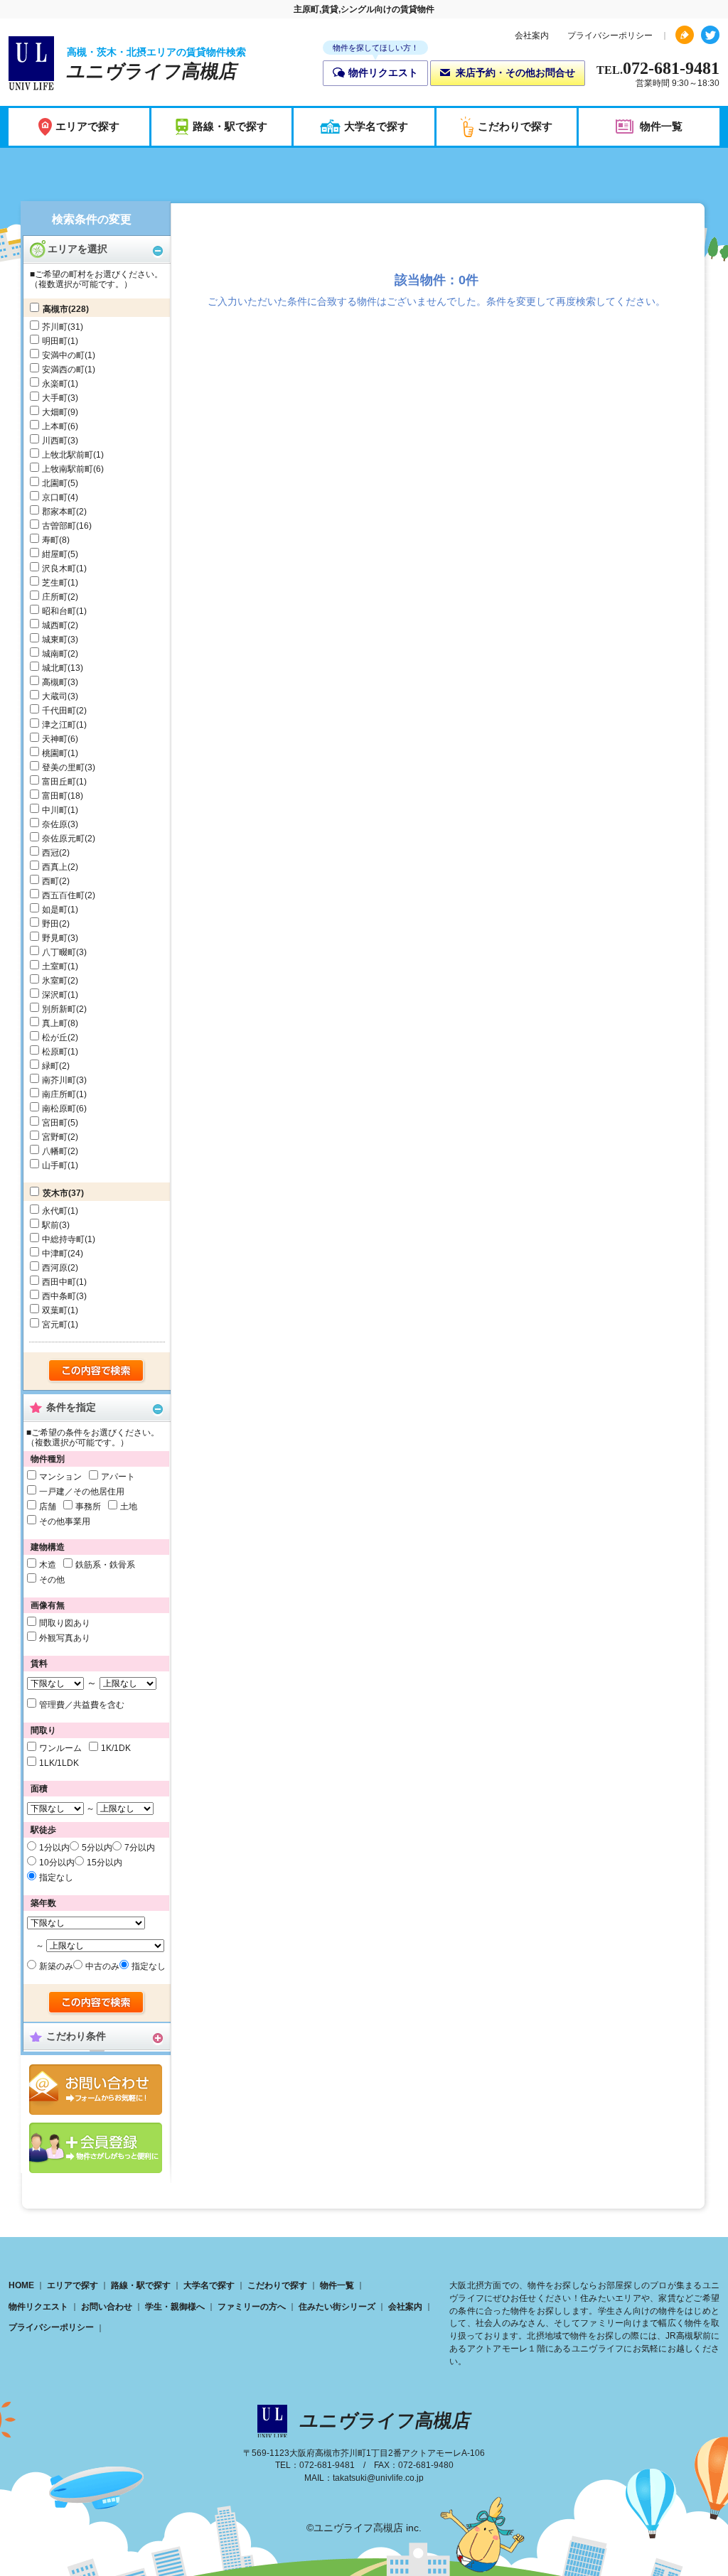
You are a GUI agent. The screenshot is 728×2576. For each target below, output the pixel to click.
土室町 (55, 966)
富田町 (55, 796)
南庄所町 (59, 1094)
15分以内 (105, 1863)
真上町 (55, 1023)
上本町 (55, 426)
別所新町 (59, 1009)
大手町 (55, 398)
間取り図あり (65, 1623)
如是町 (55, 910)
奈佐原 (55, 824)
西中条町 (59, 1296)
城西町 (55, 625)
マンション (60, 1477)
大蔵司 (55, 696)
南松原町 (59, 1109)
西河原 (55, 1268)
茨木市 (55, 1193)
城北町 (55, 668)
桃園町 (55, 753)
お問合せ (96, 2090)
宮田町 (55, 1123)
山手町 (55, 1165)
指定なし (56, 1877)
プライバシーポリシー (610, 36)
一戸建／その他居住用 (82, 1492)
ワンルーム (60, 1748)
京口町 (55, 497)
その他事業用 (65, 1521)
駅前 (50, 1225)
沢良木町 (59, 568)
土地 (129, 1507)
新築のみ (56, 1966)
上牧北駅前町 (68, 455)
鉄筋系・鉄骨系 (105, 1565)
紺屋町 (55, 554)
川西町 (55, 441)
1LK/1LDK (59, 1763)
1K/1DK (116, 1748)
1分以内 (54, 1848)
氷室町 (55, 981)
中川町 (55, 810)
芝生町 (55, 583)
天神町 (55, 739)
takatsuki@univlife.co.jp (378, 2478)
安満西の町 (63, 370)
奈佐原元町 (63, 839)
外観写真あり (65, 1638)
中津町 (55, 1254)
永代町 (55, 1211)
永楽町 (55, 384)
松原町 (55, 1052)
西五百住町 (63, 895)
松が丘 (55, 1038)
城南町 (55, 654)
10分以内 (57, 1863)
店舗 (48, 1507)
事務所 (88, 1507)
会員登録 (96, 2148)
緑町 (50, 1066)
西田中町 (59, 1282)
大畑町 (55, 412)
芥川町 (55, 327)
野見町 (55, 938)
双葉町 (55, 1310)
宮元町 (55, 1325)
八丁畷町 (59, 952)
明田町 (55, 341)
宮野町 (55, 1137)
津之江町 (59, 725)
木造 (48, 1565)
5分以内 (97, 1848)
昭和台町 (59, 611)
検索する (97, 1371)
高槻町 (55, 682)
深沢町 (55, 995)
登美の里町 (63, 767)
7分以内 (140, 1848)
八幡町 (55, 1151)
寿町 (50, 540)
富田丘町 (59, 782)
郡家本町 (59, 512)
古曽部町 (59, 526)
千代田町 (59, 711)
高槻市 (55, 309)
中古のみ (102, 1966)
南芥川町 (59, 1080)
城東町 (55, 640)
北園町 (55, 483)
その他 (52, 1580)
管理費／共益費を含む (82, 1705)
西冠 (50, 853)
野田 (50, 924)
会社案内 (532, 36)
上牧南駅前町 (68, 469)
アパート (118, 1477)
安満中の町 (63, 355)
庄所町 (55, 597)
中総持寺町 (63, 1239)
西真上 (55, 867)
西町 (50, 881)
